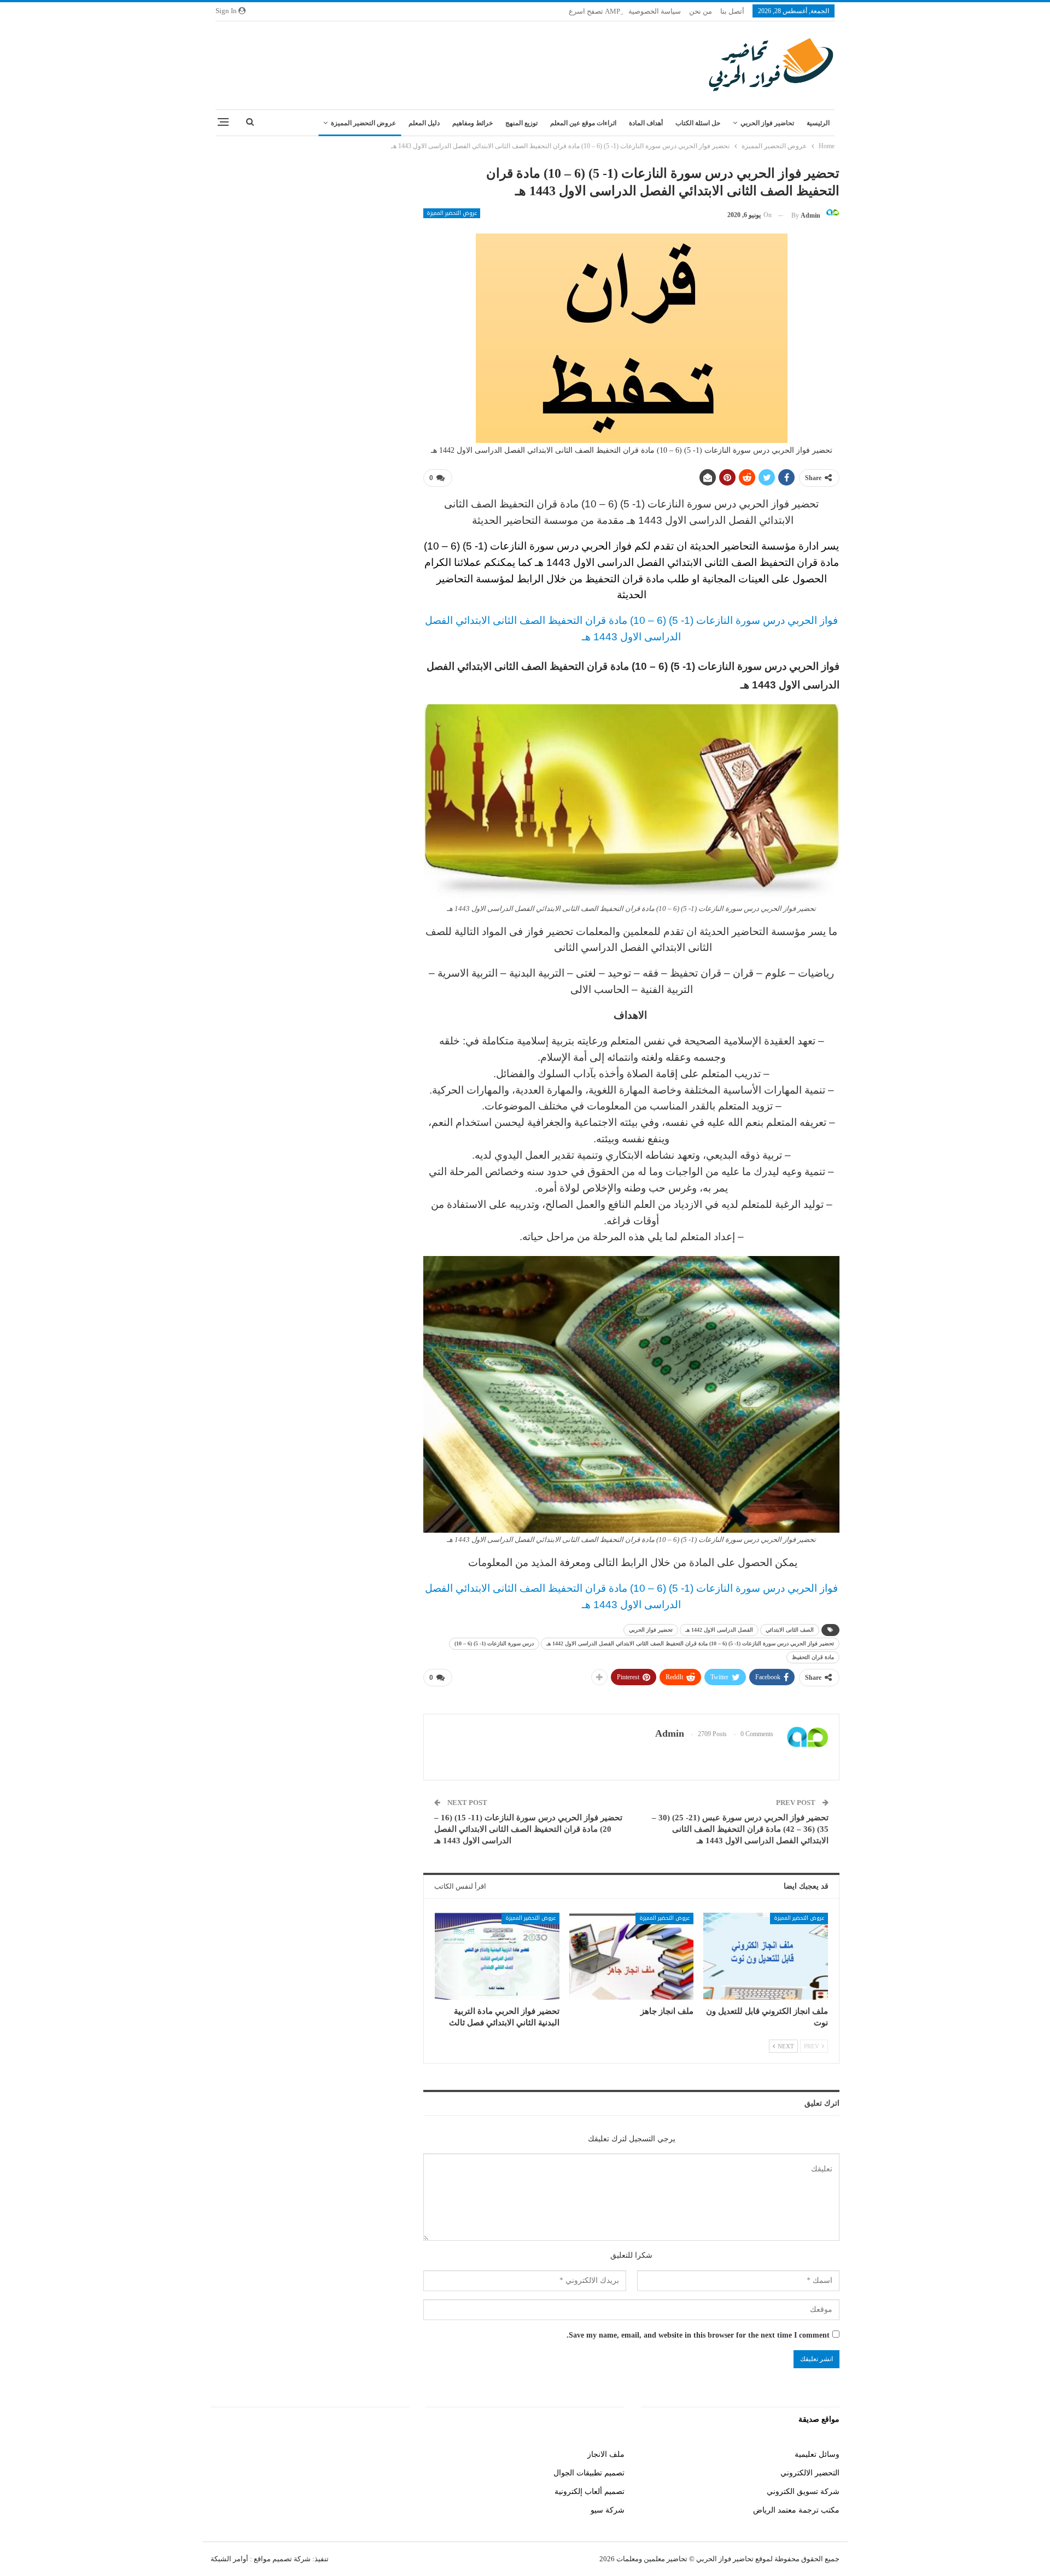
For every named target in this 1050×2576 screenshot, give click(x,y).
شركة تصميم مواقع (281, 2559)
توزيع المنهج (521, 123)
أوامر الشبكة (229, 2559)
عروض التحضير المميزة (363, 123)
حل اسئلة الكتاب (698, 123)
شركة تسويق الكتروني (803, 2492)
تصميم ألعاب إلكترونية (590, 2492)
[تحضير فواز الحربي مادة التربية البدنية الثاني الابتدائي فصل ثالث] (497, 1956)
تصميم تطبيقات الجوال (589, 2473)
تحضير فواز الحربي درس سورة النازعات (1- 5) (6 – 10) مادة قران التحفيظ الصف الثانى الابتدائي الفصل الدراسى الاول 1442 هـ (690, 1643)
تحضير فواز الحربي (651, 1630)
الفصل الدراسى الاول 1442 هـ (719, 1630)
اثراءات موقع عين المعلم (583, 123)
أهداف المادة (646, 123)
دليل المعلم (424, 123)
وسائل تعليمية (817, 2454)
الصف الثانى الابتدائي (790, 1630)
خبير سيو (395, 2454)
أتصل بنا (732, 11)
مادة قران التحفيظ (813, 1657)
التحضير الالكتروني (810, 2473)
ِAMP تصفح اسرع (594, 11)
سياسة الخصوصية (655, 11)
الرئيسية (818, 123)
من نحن (701, 11)
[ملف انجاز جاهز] (632, 1956)
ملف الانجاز (606, 2454)
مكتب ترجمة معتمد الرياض (796, 2510)
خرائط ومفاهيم (472, 123)
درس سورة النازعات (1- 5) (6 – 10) (494, 1643)
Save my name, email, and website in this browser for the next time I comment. (698, 2335)
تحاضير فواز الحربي (767, 123)
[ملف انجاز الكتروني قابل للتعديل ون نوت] (766, 1956)
